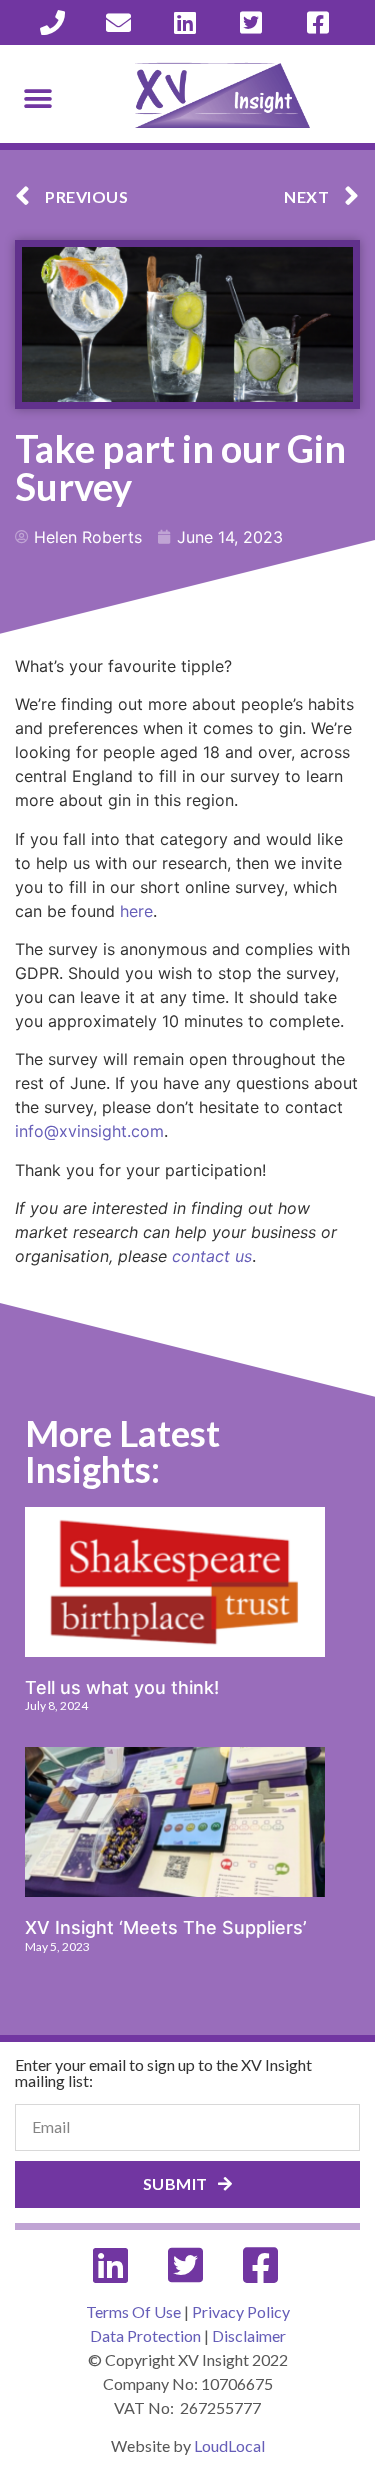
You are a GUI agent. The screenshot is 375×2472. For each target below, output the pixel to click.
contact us (212, 1256)
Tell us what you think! (122, 1687)
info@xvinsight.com (89, 1131)
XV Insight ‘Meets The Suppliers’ (166, 1927)
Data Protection (145, 2335)
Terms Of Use (133, 2311)
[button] (37, 98)
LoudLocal (229, 2445)
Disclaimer (249, 2335)
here (136, 911)
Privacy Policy (241, 2311)
